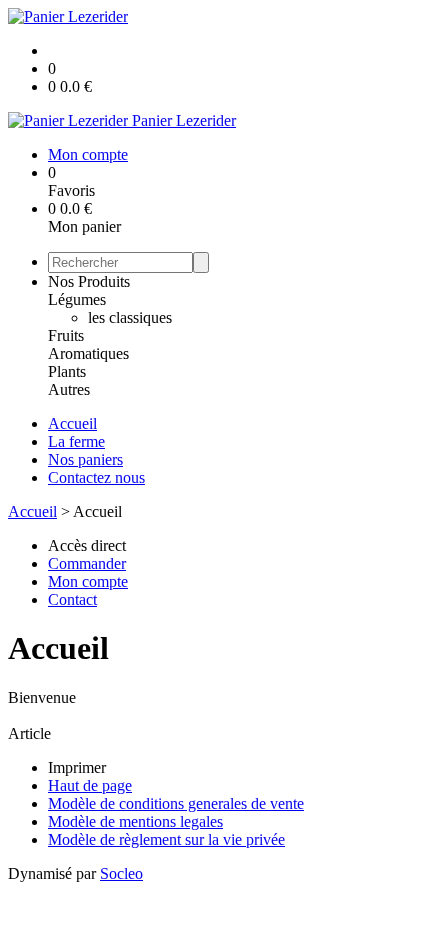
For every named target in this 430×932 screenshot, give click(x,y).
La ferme (76, 441)
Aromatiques (88, 353)
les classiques (130, 317)
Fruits (66, 335)
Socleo (121, 873)
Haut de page (90, 785)
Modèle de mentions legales (135, 821)
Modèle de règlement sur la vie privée (166, 839)
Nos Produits (89, 281)
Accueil (72, 423)
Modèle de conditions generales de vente (176, 803)
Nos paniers (85, 459)
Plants (67, 371)
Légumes (77, 299)
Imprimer (77, 767)
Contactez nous (96, 477)
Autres (69, 389)
